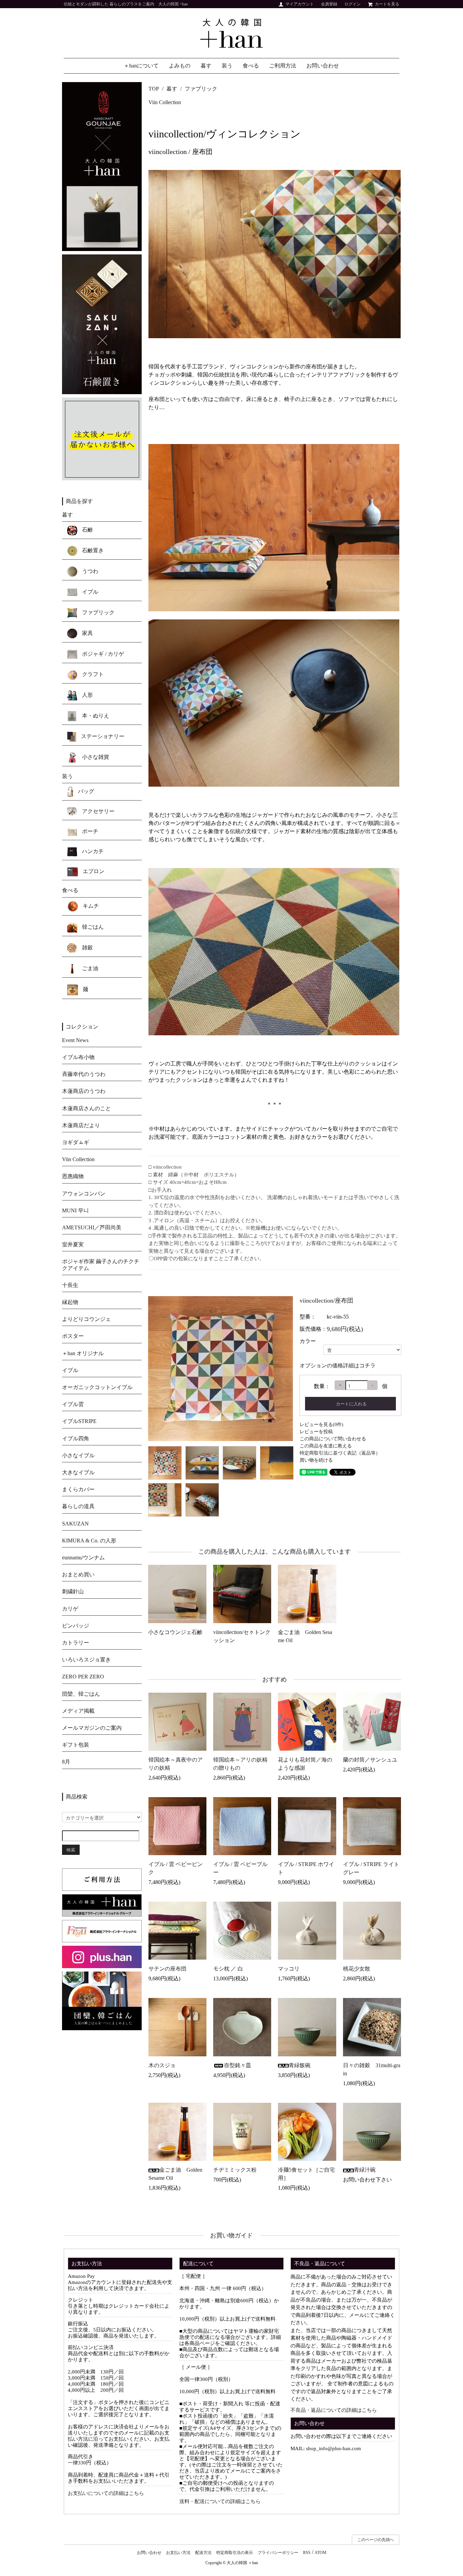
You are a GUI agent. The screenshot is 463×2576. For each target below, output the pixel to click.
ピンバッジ (76, 1626)
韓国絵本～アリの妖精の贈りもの (240, 1764)
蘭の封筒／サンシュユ (370, 1760)
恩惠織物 (73, 1176)
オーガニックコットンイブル (97, 1387)
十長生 (70, 1285)
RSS (307, 2553)
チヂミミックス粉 (235, 2170)
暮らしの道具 (78, 1506)
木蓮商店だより (81, 1125)
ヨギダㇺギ (76, 1142)
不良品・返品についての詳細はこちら (334, 2410)
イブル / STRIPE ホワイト (306, 1868)
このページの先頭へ (376, 2540)
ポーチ (89, 831)
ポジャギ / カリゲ (102, 654)
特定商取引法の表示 (235, 2553)
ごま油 (89, 968)
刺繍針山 (73, 1591)
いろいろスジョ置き (86, 1660)
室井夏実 (73, 1244)
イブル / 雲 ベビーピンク (176, 1868)
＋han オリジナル (83, 1353)
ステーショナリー (102, 736)
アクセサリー (98, 811)
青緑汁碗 (365, 2170)
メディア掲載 (78, 1711)
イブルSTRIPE (79, 1421)
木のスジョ (162, 2065)
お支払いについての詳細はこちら (106, 2493)
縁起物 (70, 1302)
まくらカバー (78, 1489)
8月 (66, 1762)
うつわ (89, 571)
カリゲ (70, 1609)
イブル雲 (73, 1404)
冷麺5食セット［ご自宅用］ (306, 2174)
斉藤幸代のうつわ (84, 1074)
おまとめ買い (78, 1574)
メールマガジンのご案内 (92, 1728)
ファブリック (201, 89)
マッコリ (289, 1969)
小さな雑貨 (95, 757)
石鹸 (87, 530)
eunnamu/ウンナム (83, 1558)
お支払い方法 (178, 2553)
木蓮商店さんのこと (86, 1108)
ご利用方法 (283, 66)
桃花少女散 (357, 1969)
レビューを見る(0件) (321, 1425)
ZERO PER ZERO (83, 1677)
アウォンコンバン (84, 1194)
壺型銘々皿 (238, 2065)
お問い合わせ (323, 66)
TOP (154, 89)
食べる (251, 66)
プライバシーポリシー (278, 2553)
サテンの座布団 (167, 1969)
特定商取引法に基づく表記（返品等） (340, 1453)
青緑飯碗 (300, 2065)
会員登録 (329, 4)
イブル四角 (76, 1438)
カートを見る (387, 4)
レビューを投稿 (316, 1432)
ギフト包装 (76, 1745)
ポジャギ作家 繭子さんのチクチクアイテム (101, 1265)
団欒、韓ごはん (81, 1694)
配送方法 (203, 2553)
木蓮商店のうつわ (84, 1091)
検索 (71, 1850)
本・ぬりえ (95, 716)
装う (227, 66)
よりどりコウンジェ (86, 1319)
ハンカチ (92, 851)
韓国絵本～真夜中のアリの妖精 (176, 1764)
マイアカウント (300, 4)
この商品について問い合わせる (333, 1439)
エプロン (93, 871)
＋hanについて (141, 66)
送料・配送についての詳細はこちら (220, 2501)
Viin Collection (165, 102)
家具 (87, 633)
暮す (206, 66)
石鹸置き (92, 550)
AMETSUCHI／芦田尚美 (92, 1227)
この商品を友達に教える (326, 1446)
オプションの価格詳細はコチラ (338, 1366)
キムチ (90, 906)
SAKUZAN (75, 1524)
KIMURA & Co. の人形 (89, 1541)
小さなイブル (78, 1455)
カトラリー (76, 1643)
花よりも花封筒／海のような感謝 (305, 1764)
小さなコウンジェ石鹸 (175, 1632)
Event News (75, 1040)
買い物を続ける (316, 1460)
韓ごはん (92, 927)
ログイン (353, 4)
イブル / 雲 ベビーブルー (240, 1868)
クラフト (92, 674)
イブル (89, 592)
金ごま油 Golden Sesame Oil (305, 1636)
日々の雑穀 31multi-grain (372, 2069)
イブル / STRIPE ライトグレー (371, 1868)
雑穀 (87, 947)
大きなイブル (78, 1472)
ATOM (320, 2553)
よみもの (180, 66)
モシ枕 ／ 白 (228, 1969)
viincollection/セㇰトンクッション (242, 1636)
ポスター (73, 1336)
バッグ (85, 791)
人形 (87, 695)
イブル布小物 (78, 1057)
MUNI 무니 (75, 1210)
